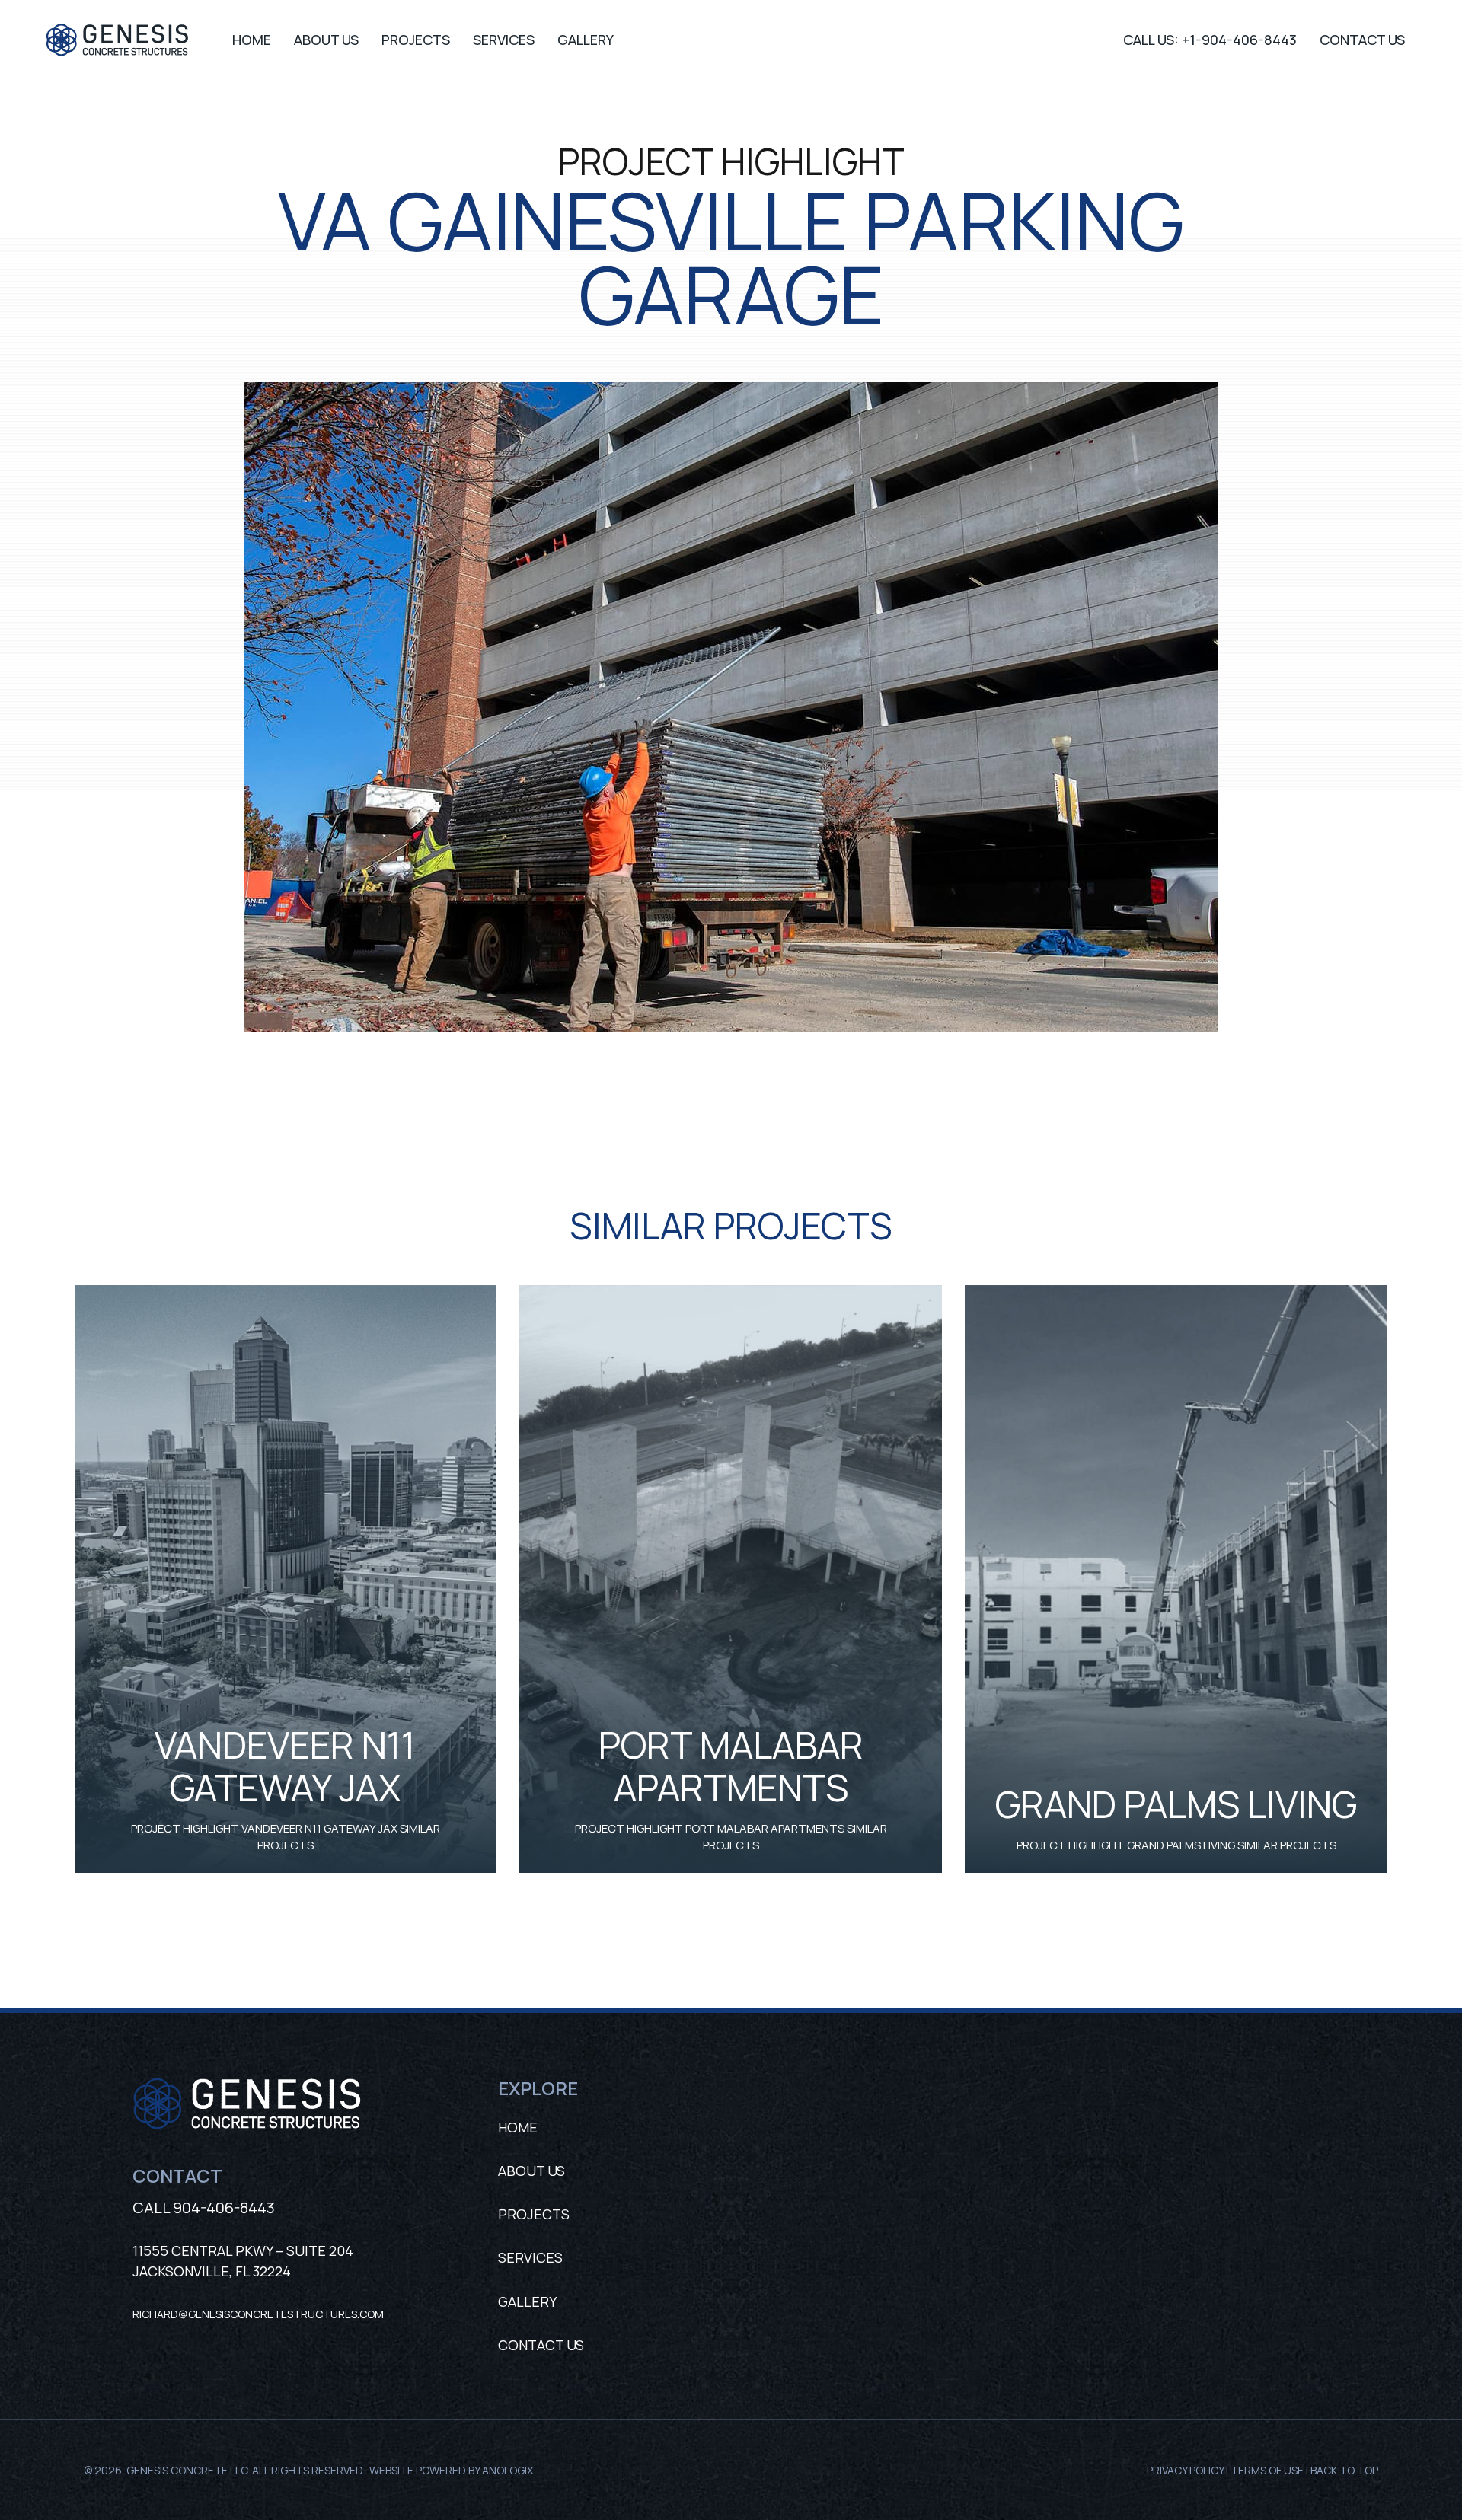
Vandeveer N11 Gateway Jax (285, 1766)
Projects (534, 2214)
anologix (508, 2470)
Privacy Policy (1185, 2470)
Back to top (1344, 2470)
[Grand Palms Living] (1176, 1293)
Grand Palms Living (1176, 1804)
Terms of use (1267, 2470)
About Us (531, 2171)
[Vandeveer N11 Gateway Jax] (286, 1293)
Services (530, 2257)
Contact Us (541, 2345)
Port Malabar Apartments (731, 1766)
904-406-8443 (224, 2207)
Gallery (527, 2301)
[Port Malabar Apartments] (731, 1293)
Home (518, 2127)
